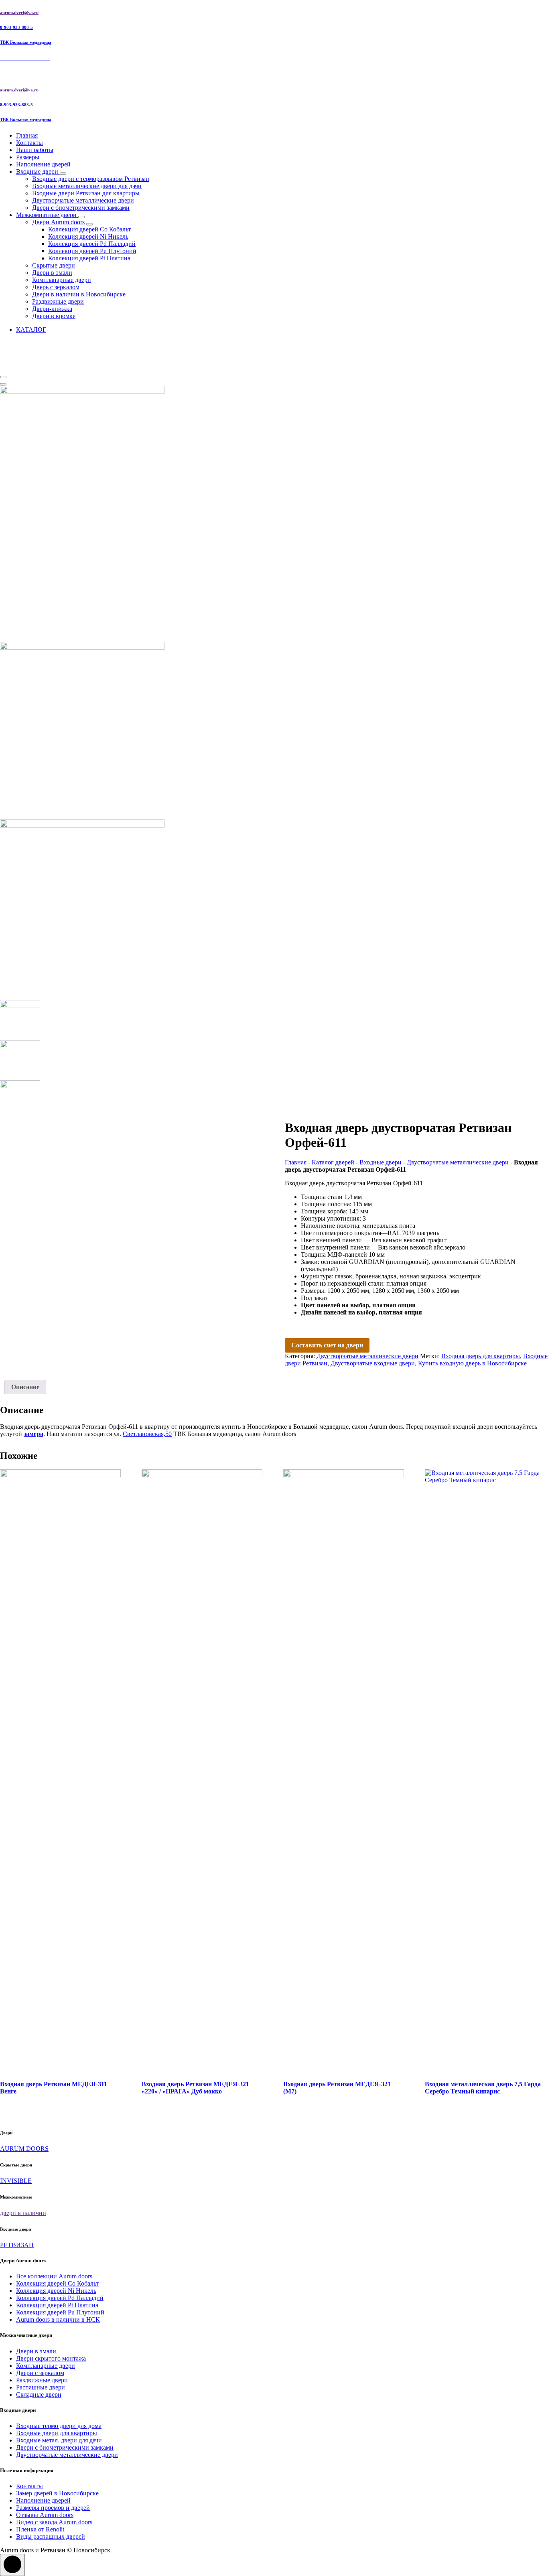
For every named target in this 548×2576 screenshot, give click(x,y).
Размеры (28, 157)
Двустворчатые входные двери (373, 1363)
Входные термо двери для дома (59, 2426)
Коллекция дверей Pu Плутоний (92, 251)
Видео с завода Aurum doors (54, 2522)
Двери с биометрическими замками (81, 208)
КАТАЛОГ (31, 330)
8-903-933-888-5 (16, 27)
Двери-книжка (52, 309)
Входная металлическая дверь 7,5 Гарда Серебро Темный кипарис (483, 2088)
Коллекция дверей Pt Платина (89, 258)
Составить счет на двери (327, 1345)
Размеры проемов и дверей (53, 2508)
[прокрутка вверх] (12, 2565)
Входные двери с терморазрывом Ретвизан (91, 179)
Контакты (29, 143)
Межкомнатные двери (47, 215)
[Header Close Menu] (3, 384)
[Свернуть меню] (3, 377)
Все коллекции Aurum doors (54, 2276)
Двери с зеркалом (40, 2373)
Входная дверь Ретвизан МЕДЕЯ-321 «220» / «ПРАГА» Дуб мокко (195, 2088)
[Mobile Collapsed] (63, 174)
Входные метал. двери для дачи (59, 2440)
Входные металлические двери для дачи (87, 186)
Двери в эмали (52, 273)
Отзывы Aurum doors (45, 2515)
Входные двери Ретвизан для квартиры (86, 193)
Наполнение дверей (43, 164)
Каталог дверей (333, 1162)
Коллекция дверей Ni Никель (88, 236)
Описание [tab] (25, 1387)
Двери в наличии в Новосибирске (79, 294)
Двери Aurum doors (58, 222)
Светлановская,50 (147, 1434)
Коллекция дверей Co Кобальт (89, 229)
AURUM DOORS (24, 2149)
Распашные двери (41, 2387)
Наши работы (35, 150)
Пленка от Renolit (40, 2529)
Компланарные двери (62, 280)
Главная (27, 135)
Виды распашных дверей (51, 2536)
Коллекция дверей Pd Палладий (92, 244)
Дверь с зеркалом (56, 287)
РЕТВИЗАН (17, 2245)
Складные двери (39, 2394)
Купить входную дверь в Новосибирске (472, 1363)
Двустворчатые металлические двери (83, 200)
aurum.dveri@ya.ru (19, 12)
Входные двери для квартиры (57, 2433)
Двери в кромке (54, 316)
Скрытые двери (54, 265)
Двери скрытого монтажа (51, 2358)
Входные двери (38, 171)
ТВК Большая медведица (26, 42)
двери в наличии (23, 2213)
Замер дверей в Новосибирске (57, 2493)
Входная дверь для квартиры (481, 1356)
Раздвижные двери (58, 301)
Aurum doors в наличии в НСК (58, 2319)
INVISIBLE (16, 2181)
